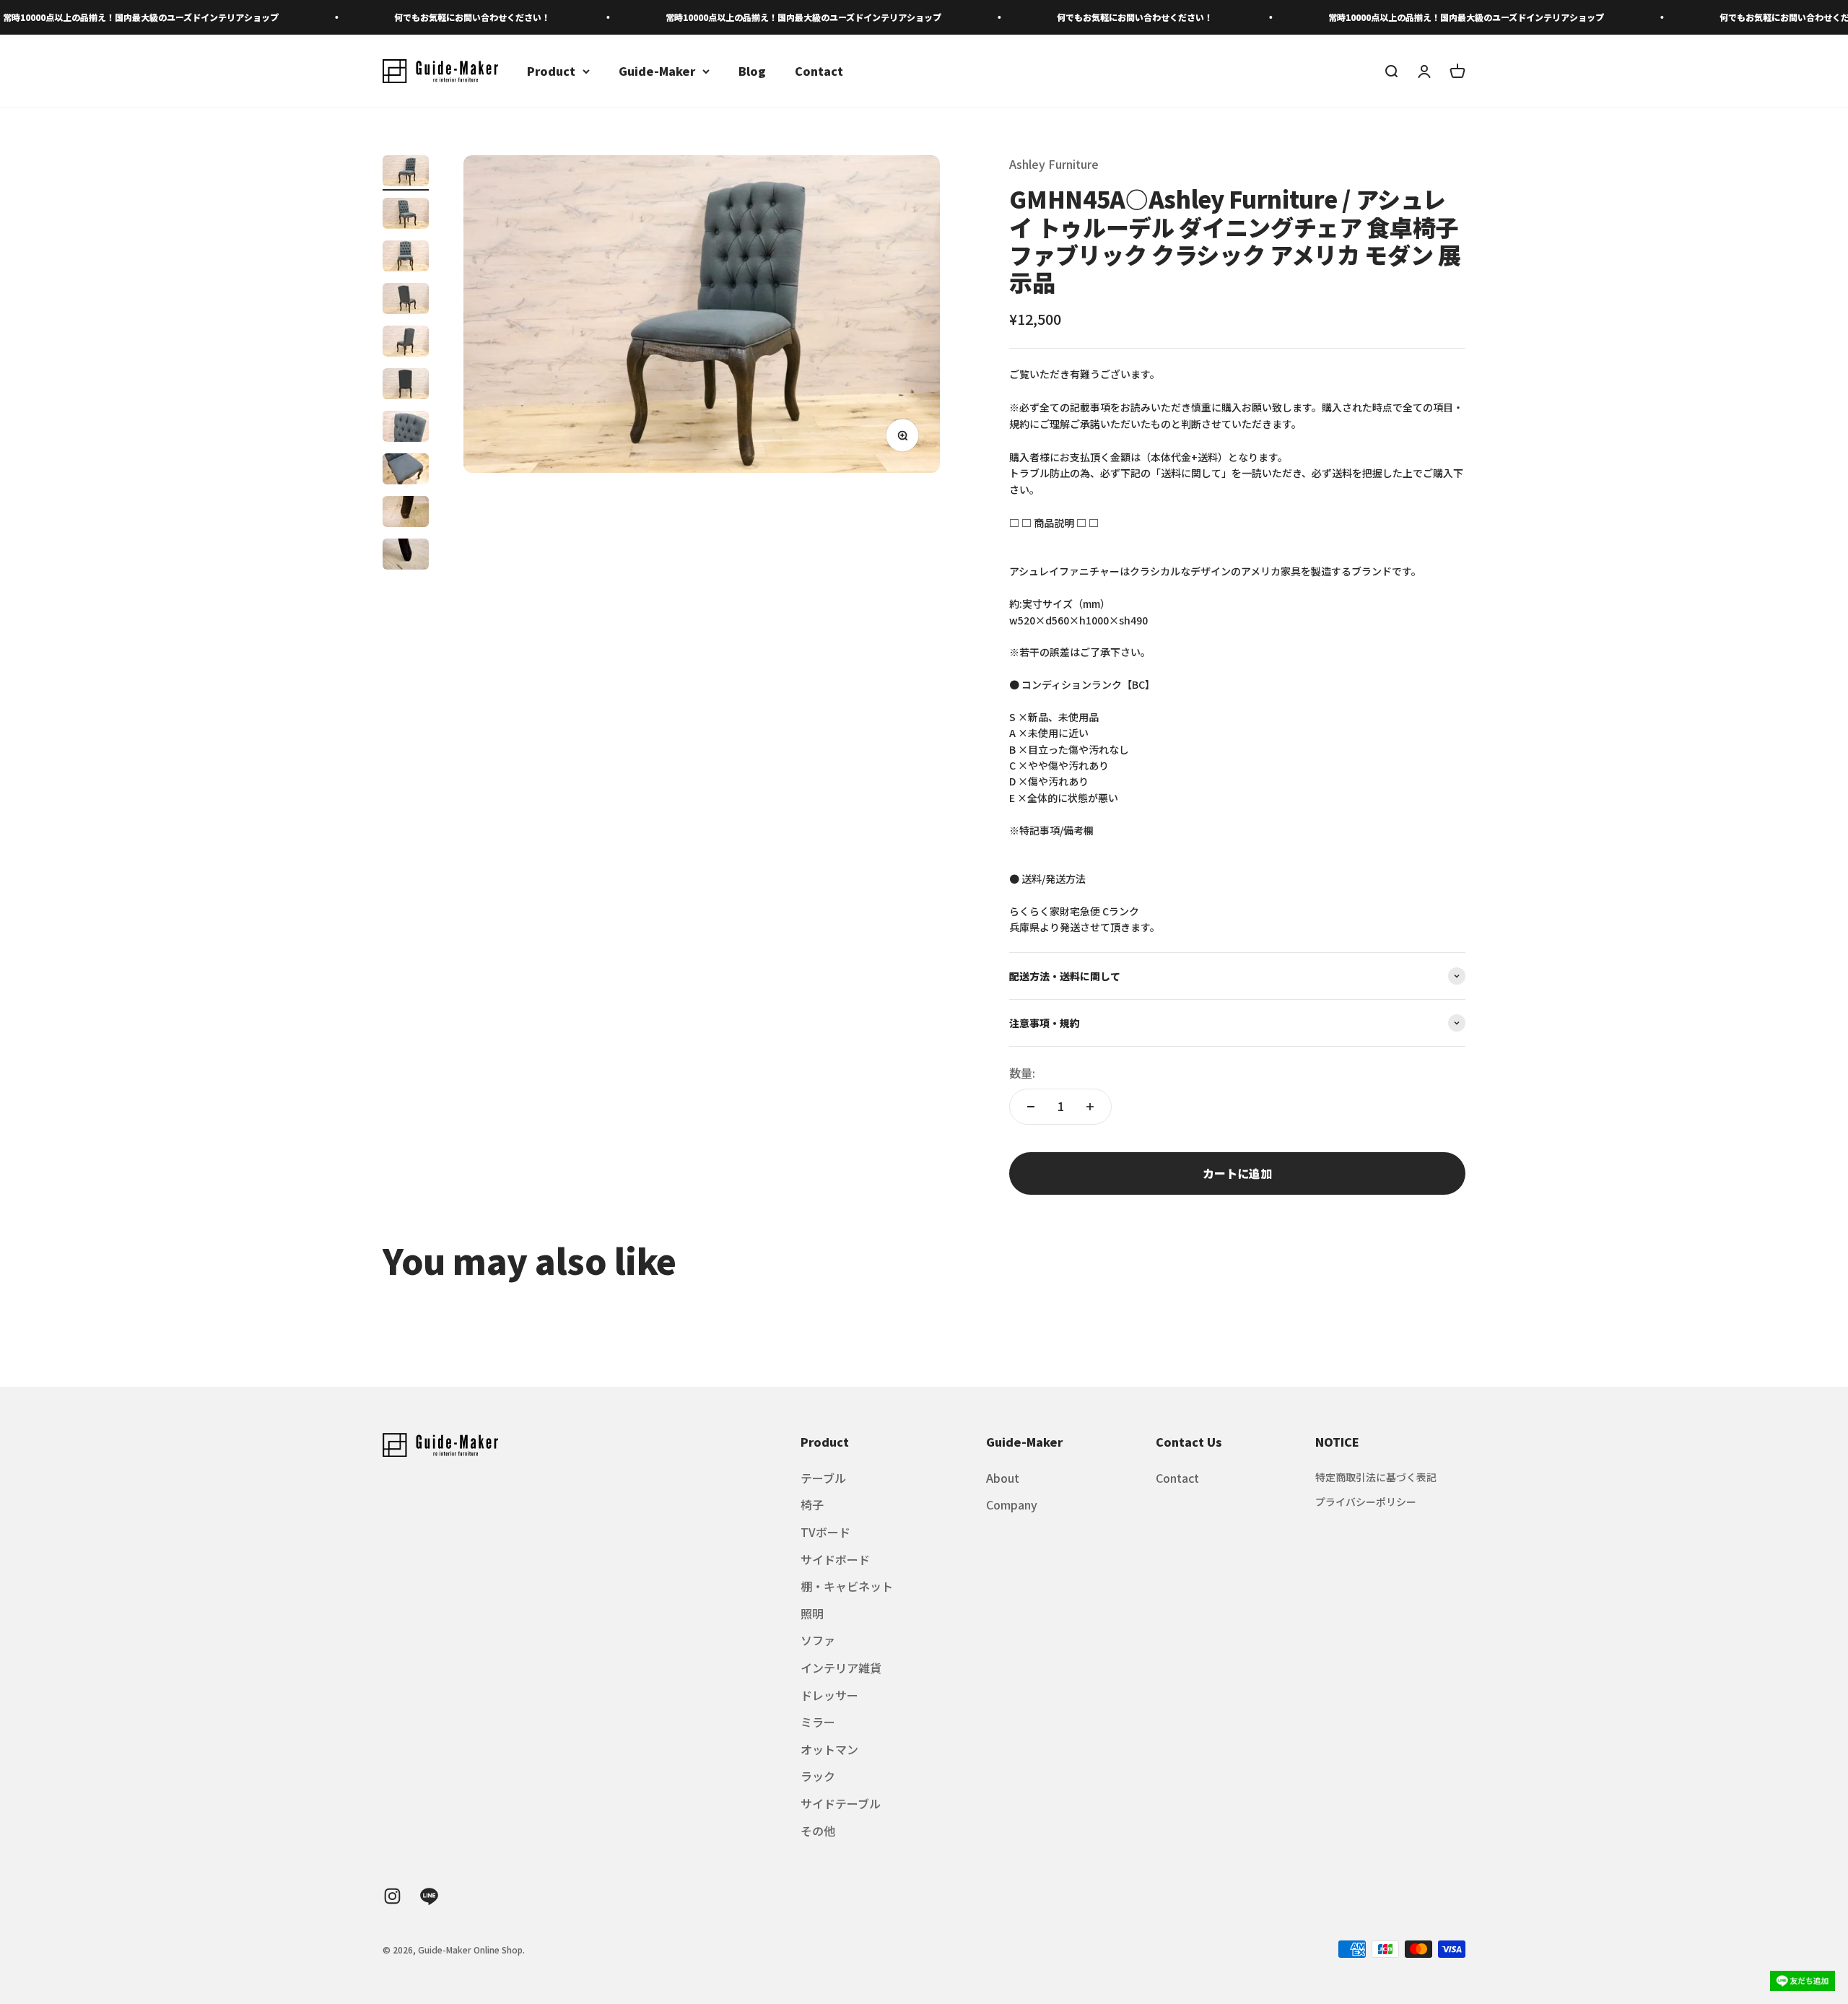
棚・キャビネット (847, 1586)
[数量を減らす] (1031, 1107)
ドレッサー (829, 1695)
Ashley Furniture (1054, 164)
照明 (812, 1613)
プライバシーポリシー (1366, 1502)
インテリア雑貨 (841, 1668)
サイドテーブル (841, 1803)
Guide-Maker (657, 71)
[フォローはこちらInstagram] (392, 1896)
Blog (752, 71)
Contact (819, 71)
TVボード (825, 1532)
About (1003, 1478)
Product (551, 71)
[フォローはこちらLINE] (429, 1896)
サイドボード (835, 1559)
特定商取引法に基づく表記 (1376, 1477)
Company (1012, 1504)
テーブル (823, 1478)
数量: (1022, 1073)
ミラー (818, 1722)
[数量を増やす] (1090, 1107)
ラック (818, 1776)
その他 (818, 1831)
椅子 (812, 1504)
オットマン (829, 1749)
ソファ (818, 1640)
